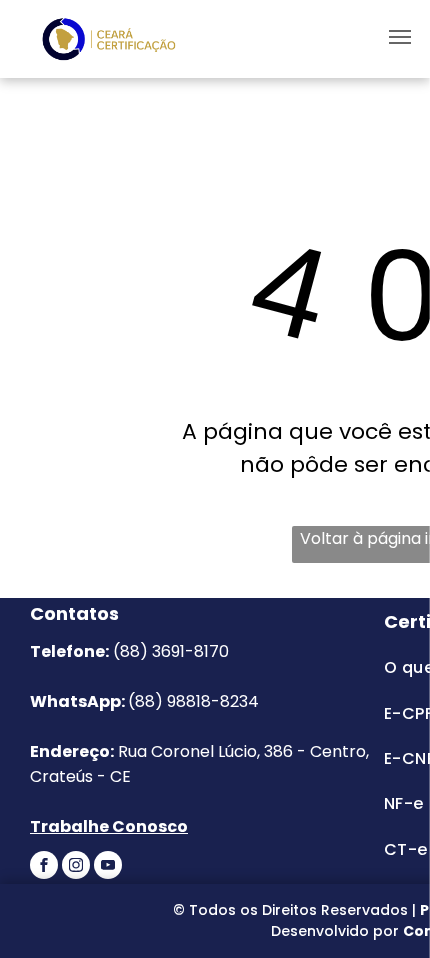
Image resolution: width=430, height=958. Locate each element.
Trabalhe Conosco (109, 826)
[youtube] (108, 867)
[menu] (400, 37)
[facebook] (44, 867)
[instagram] (76, 867)
